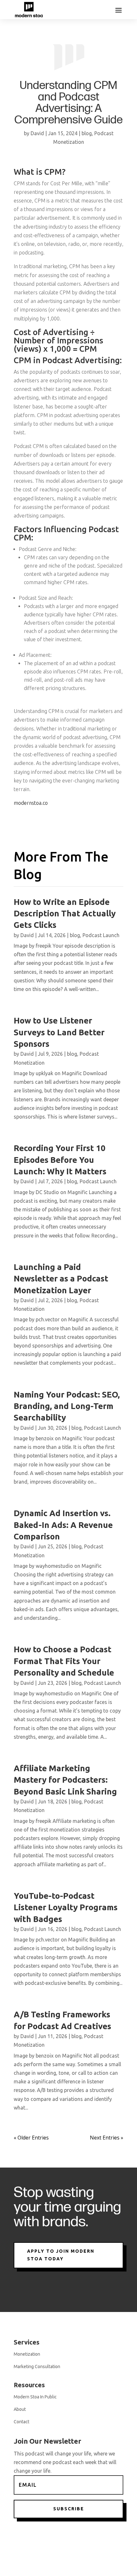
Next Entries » (107, 2138)
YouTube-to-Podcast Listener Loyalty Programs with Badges (66, 1907)
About (20, 2409)
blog (87, 133)
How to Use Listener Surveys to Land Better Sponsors (59, 1032)
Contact (22, 2422)
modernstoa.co (31, 803)
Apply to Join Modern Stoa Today (61, 2255)
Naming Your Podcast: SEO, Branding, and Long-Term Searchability (67, 1406)
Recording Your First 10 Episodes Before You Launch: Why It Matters (60, 1160)
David (37, 133)
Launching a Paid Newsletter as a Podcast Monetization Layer (61, 1279)
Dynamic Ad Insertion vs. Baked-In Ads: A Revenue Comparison (63, 1525)
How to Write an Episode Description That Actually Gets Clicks (65, 914)
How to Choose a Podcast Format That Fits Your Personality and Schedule (64, 1661)
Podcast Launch (101, 935)
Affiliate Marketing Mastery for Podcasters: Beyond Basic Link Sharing (65, 1780)
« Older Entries (31, 2138)
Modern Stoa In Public (35, 2397)
